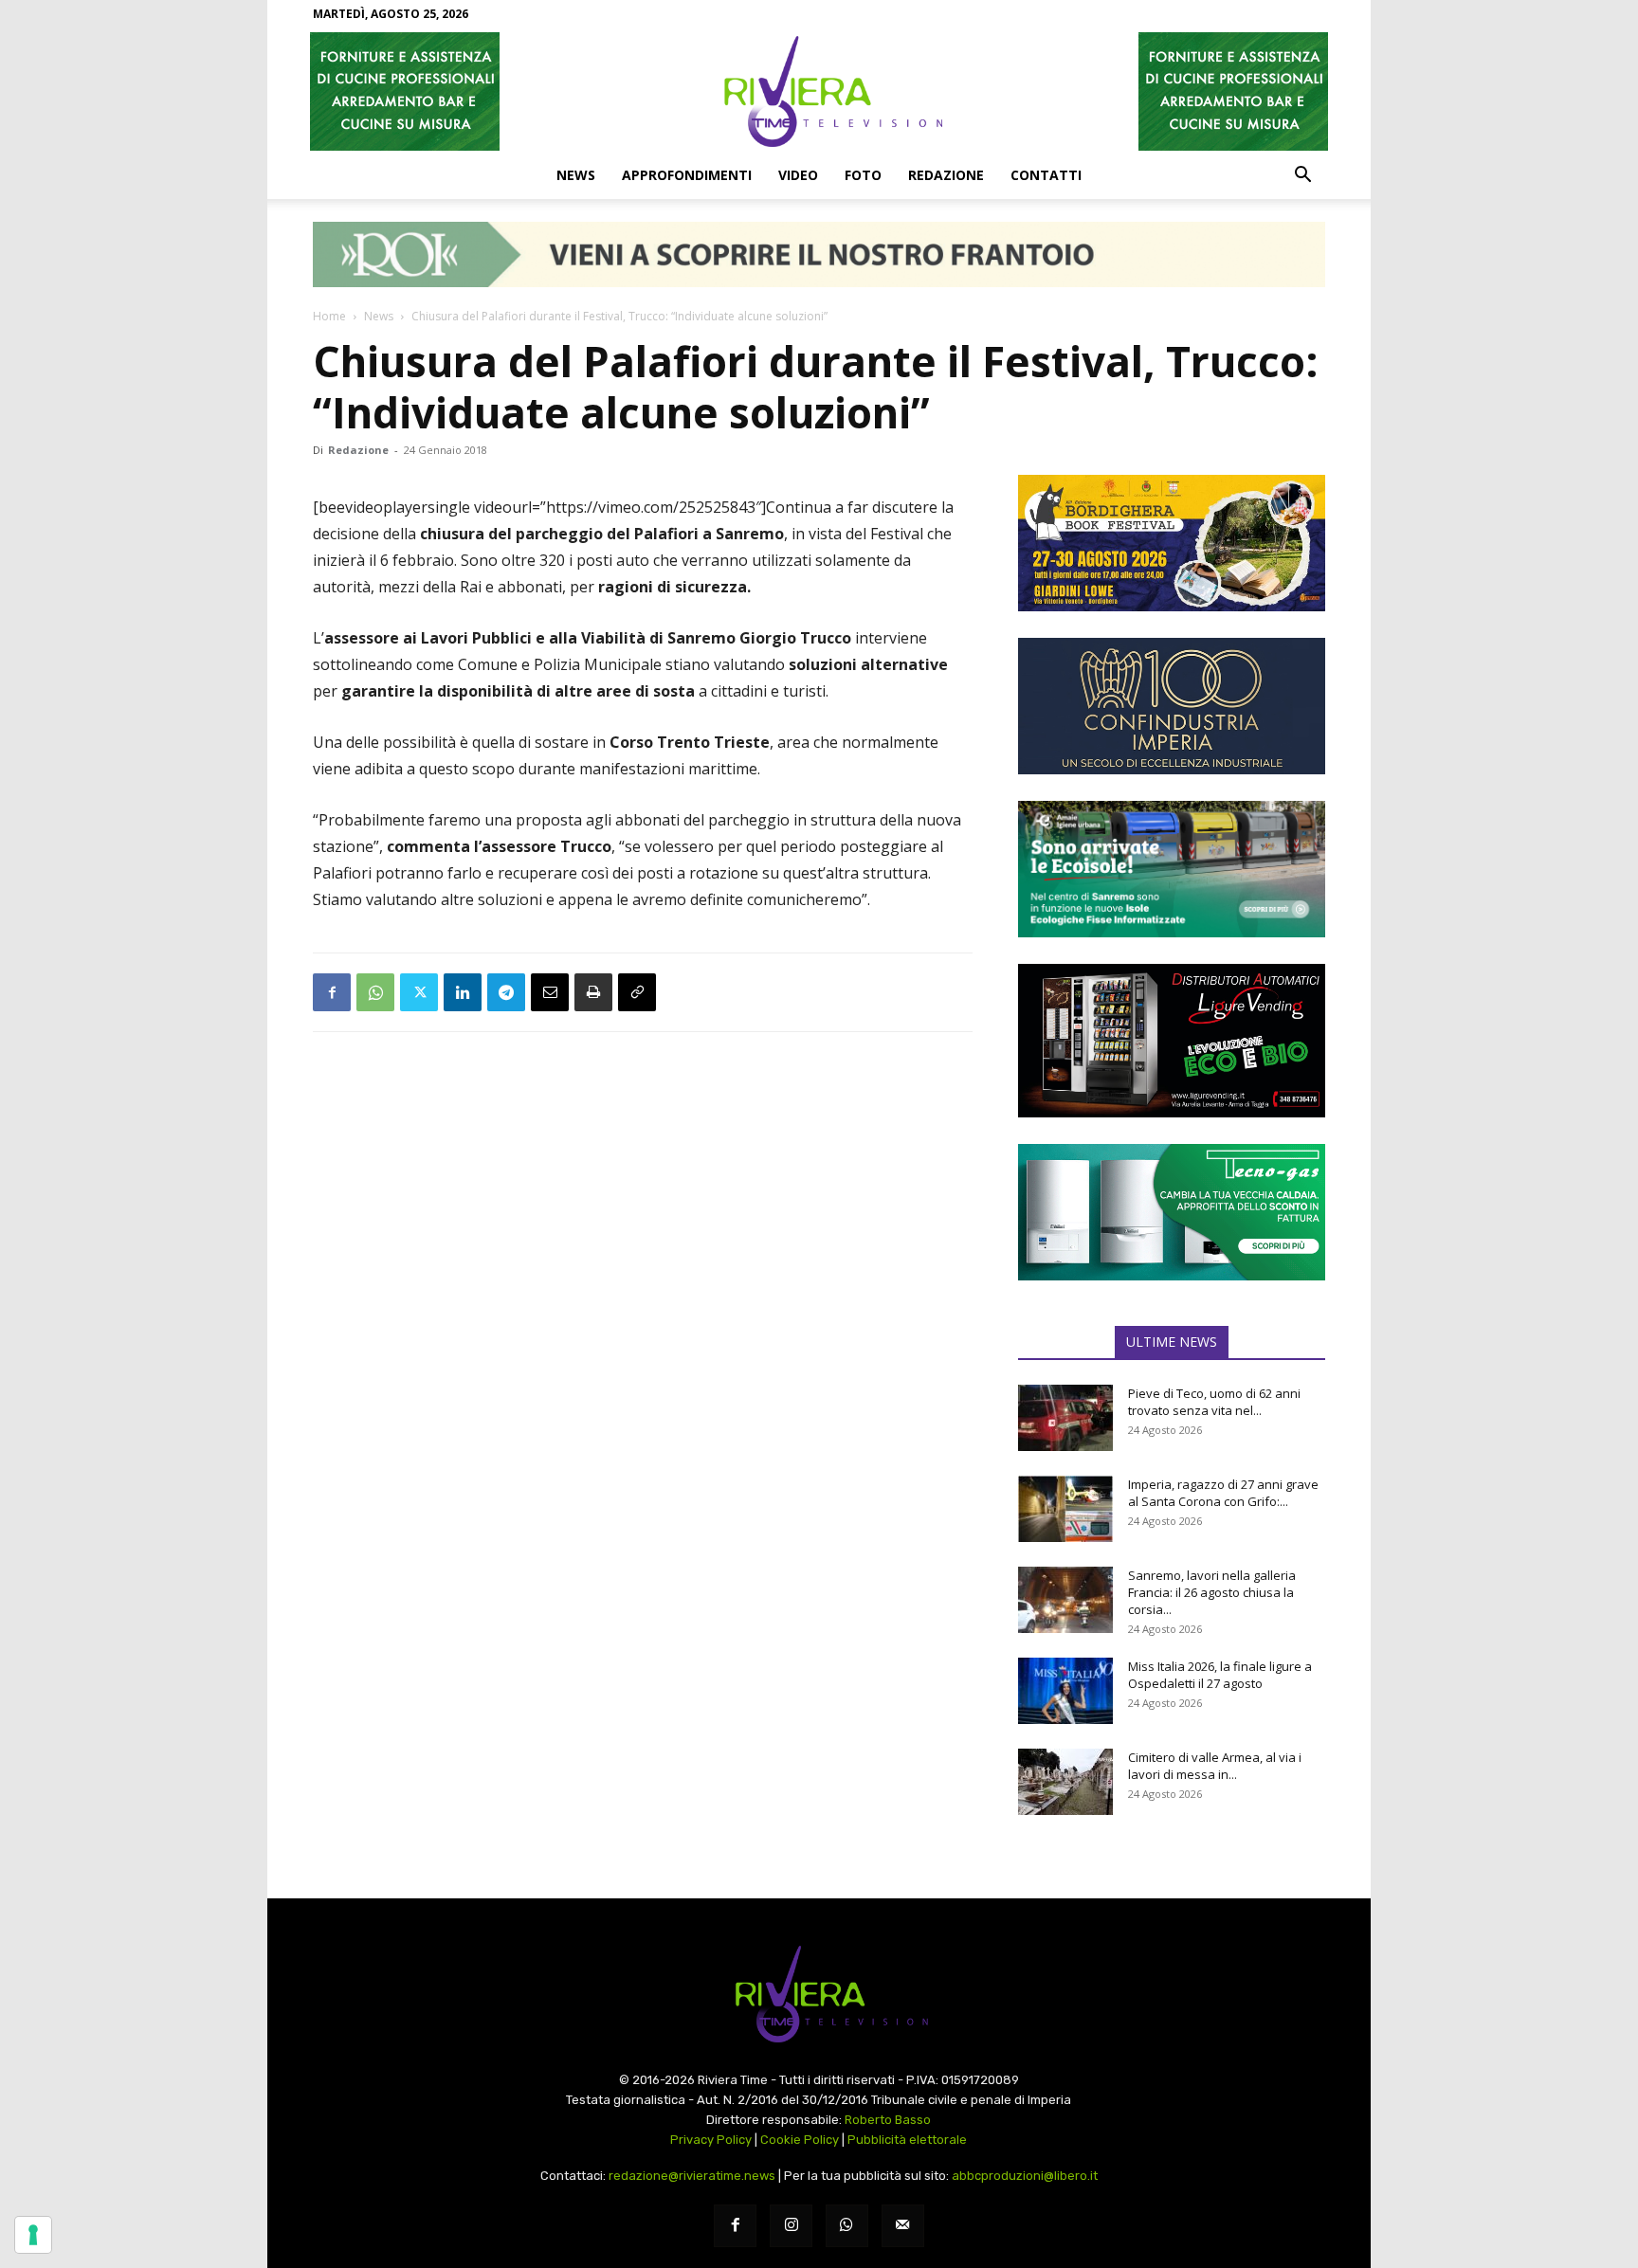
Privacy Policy (711, 2140)
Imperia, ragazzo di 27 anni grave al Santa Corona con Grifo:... (1223, 1493)
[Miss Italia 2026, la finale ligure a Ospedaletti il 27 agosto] (1065, 1691)
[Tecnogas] (1172, 1212)
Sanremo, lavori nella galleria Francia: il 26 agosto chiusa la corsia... (1212, 1592)
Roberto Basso (888, 2120)
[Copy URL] (637, 992)
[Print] (593, 992)
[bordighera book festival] (1172, 543)
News (576, 175)
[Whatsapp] (847, 2226)
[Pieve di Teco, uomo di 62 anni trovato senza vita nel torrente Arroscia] (1065, 1418)
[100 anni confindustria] (1172, 706)
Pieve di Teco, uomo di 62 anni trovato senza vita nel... (1214, 1402)
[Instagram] (791, 2226)
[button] (1302, 176)
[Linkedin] (463, 992)
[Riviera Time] (819, 91)
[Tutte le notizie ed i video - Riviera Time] (819, 1995)
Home (329, 316)
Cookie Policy (800, 2140)
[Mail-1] (903, 2226)
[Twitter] (419, 992)
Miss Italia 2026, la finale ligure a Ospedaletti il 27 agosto (1220, 1675)
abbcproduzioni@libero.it (1025, 2176)
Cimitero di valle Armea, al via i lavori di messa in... (1215, 1766)
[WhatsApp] (375, 992)
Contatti (1046, 175)
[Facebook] (332, 992)
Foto (863, 175)
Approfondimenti (687, 175)
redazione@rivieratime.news (692, 2176)
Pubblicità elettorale (907, 2140)
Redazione (946, 175)
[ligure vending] (1172, 1041)
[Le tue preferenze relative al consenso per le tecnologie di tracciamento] (33, 2235)
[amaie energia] (1172, 869)
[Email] (550, 992)
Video (798, 175)
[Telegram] (506, 992)
